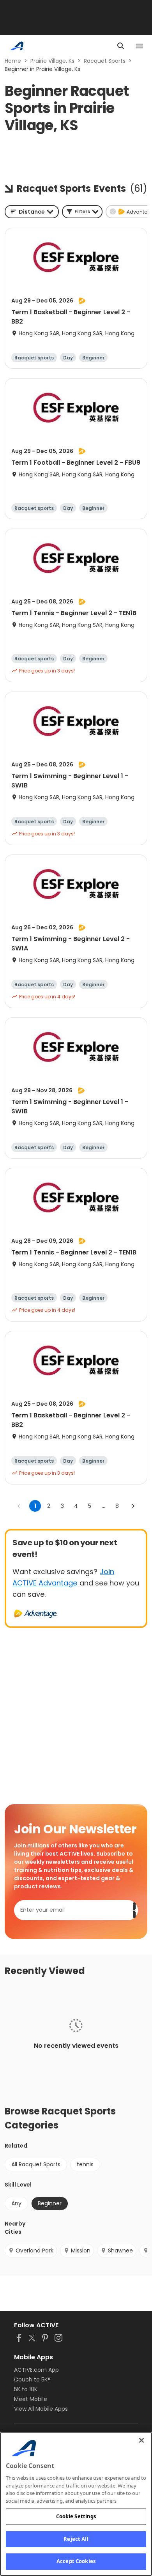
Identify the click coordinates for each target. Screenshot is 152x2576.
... (103, 1506)
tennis (85, 2164)
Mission (81, 2250)
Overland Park (34, 2250)
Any (16, 2203)
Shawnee (120, 2250)
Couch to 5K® (32, 2380)
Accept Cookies (76, 2561)
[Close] (141, 2440)
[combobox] (32, 212)
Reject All (76, 2539)
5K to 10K (26, 2389)
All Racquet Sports (36, 2164)
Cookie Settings (76, 2516)
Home (13, 61)
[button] (82, 212)
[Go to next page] (133, 1506)
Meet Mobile (31, 2399)
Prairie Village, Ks (52, 61)
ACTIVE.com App (36, 2370)
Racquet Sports (105, 61)
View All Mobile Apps (41, 2409)
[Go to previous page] (19, 1506)
